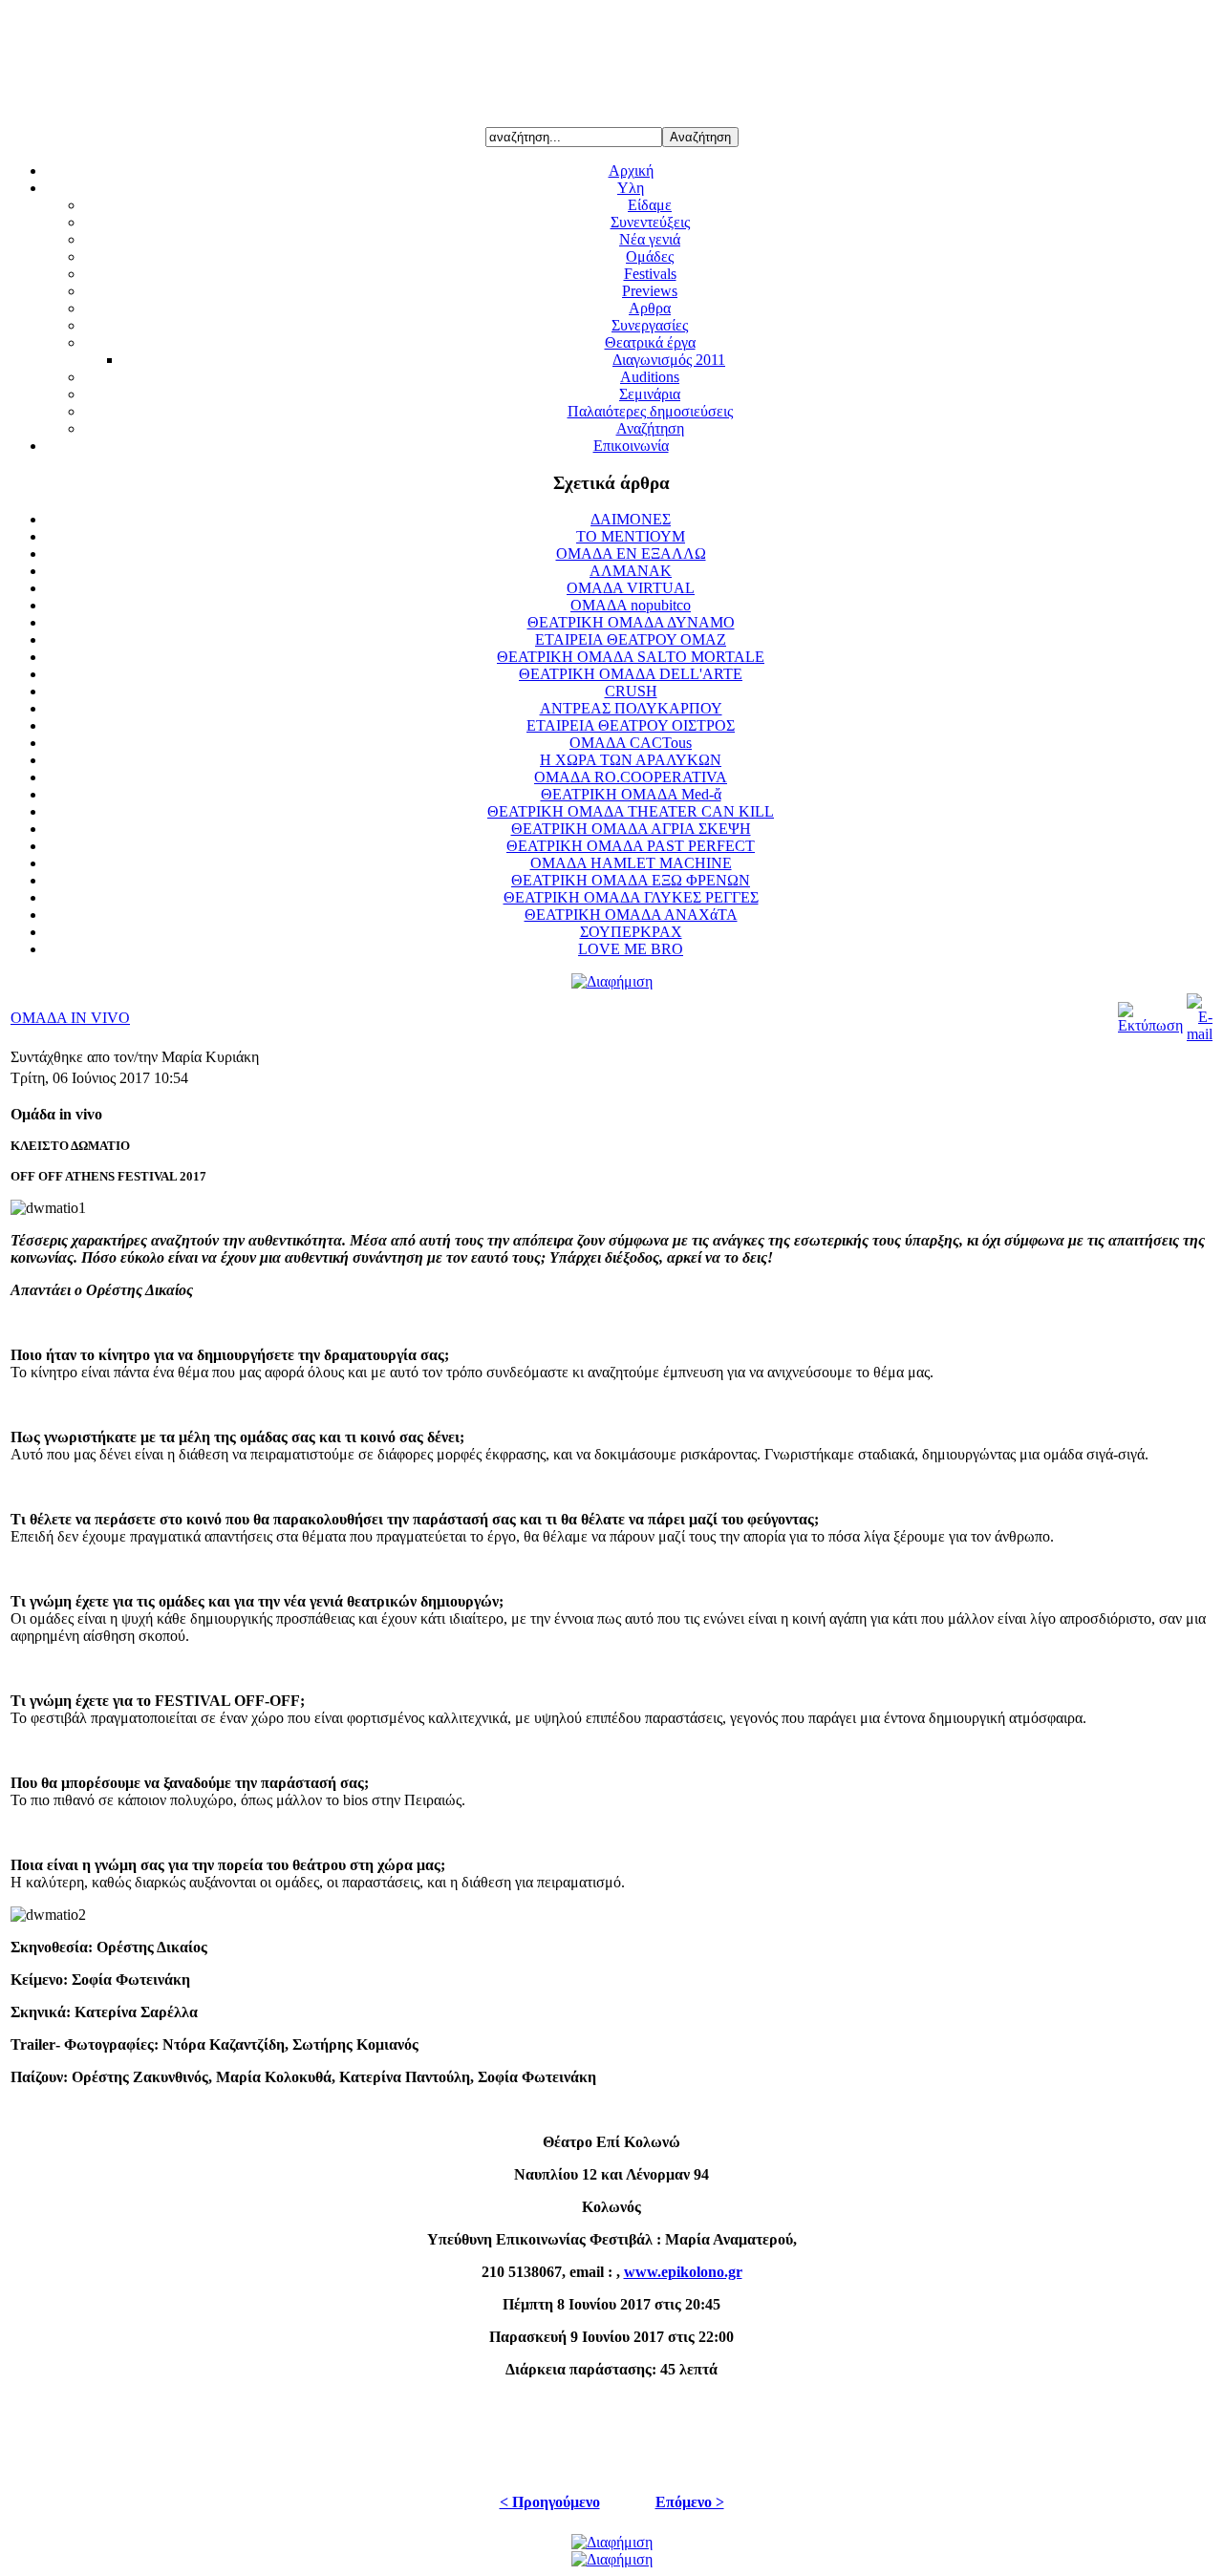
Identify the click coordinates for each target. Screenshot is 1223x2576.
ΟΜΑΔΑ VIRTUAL (631, 588)
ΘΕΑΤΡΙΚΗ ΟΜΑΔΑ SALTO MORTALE (631, 657)
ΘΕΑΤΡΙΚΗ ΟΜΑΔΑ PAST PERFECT (631, 846)
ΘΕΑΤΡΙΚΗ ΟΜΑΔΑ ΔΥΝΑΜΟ (631, 622)
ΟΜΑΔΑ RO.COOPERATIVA (631, 777)
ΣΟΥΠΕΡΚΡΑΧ (631, 932)
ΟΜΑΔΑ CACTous (631, 743)
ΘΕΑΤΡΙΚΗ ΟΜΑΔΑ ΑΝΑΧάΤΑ (631, 915)
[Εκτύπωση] (1150, 1025)
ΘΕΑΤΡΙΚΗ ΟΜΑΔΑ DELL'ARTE (631, 674)
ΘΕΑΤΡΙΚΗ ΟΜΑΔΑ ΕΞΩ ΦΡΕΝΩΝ (631, 880)
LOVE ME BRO (631, 949)
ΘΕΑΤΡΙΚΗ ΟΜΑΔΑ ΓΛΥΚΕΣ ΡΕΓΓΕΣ (631, 897)
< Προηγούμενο (550, 2502)
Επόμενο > (690, 2502)
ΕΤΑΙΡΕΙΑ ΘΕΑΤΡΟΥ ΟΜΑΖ (631, 639)
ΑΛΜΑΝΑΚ (631, 571)
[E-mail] (1200, 1034)
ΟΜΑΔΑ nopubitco (631, 605)
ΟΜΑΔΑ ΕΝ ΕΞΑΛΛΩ (631, 554)
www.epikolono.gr (683, 2272)
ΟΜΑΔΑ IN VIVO (70, 1018)
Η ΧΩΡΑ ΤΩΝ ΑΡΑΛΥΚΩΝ (631, 760)
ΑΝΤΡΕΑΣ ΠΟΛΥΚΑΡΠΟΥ (631, 708)
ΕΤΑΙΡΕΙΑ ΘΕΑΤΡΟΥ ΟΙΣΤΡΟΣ (631, 725)
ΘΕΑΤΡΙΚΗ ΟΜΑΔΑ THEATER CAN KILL (631, 811)
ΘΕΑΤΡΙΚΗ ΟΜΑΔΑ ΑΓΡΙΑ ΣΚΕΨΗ (631, 829)
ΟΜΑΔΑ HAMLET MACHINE (631, 863)
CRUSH (631, 691)
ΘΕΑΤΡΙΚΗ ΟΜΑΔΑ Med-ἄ (631, 794)
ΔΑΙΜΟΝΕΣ (631, 519)
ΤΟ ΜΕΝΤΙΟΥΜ (631, 536)
